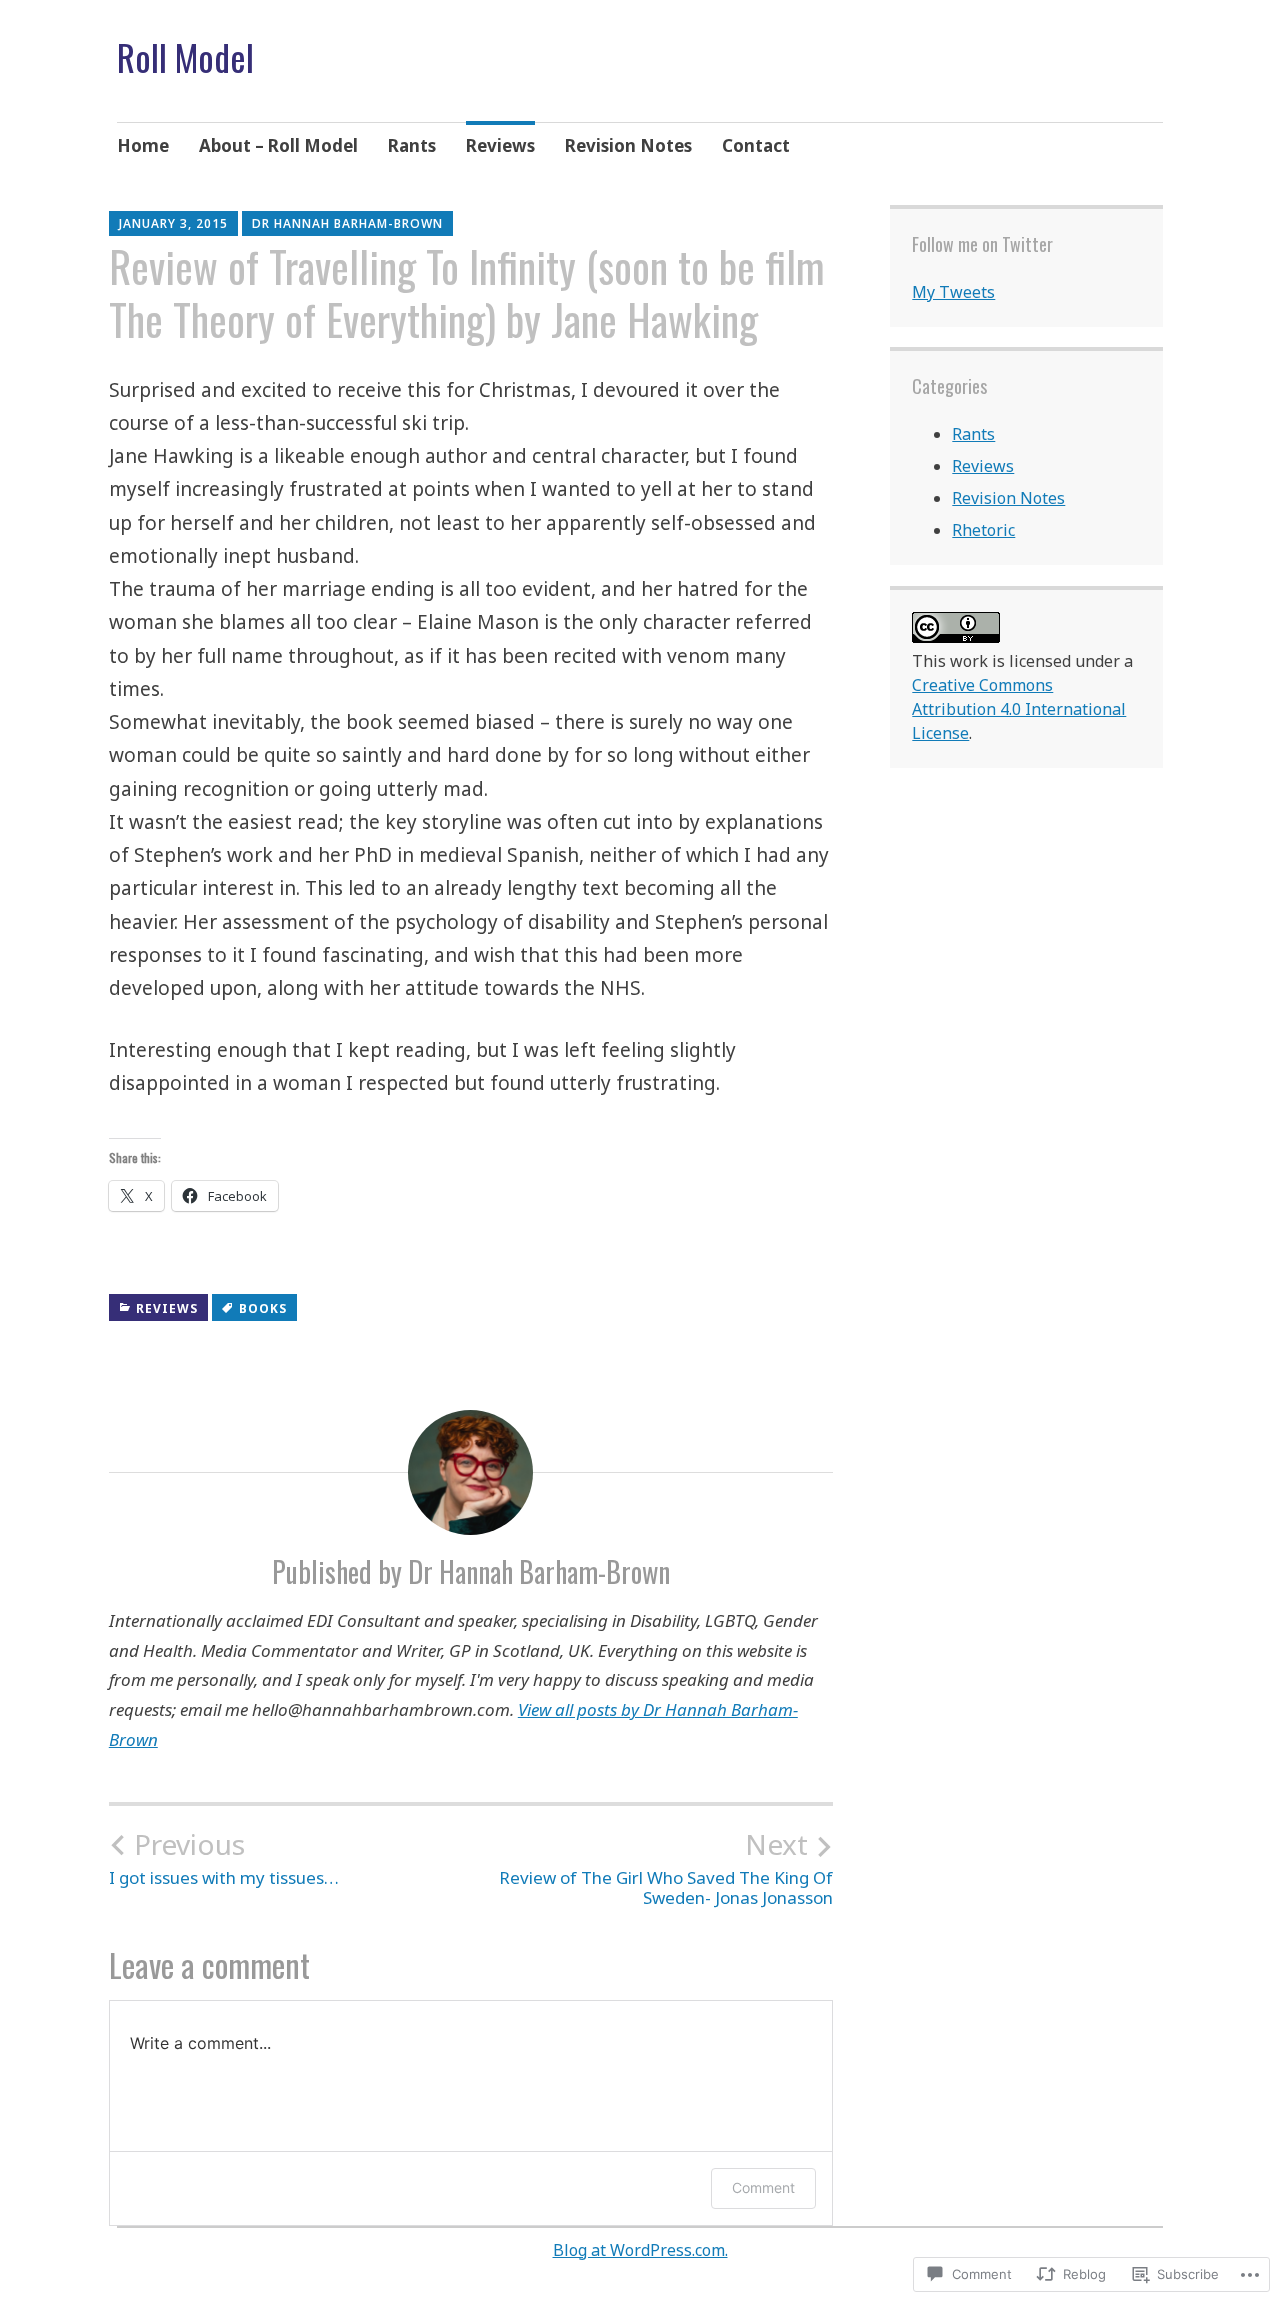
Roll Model (185, 56)
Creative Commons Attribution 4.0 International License (1019, 709)
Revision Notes (628, 145)
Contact (756, 145)
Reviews (500, 145)
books (263, 1308)
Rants (412, 145)
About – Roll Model (278, 145)
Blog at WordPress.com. (640, 2250)
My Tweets (953, 292)
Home (143, 145)
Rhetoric (983, 530)
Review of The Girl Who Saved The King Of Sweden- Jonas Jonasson (666, 1868)
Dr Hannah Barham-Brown (347, 223)
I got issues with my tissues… (224, 1858)
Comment (763, 2187)
